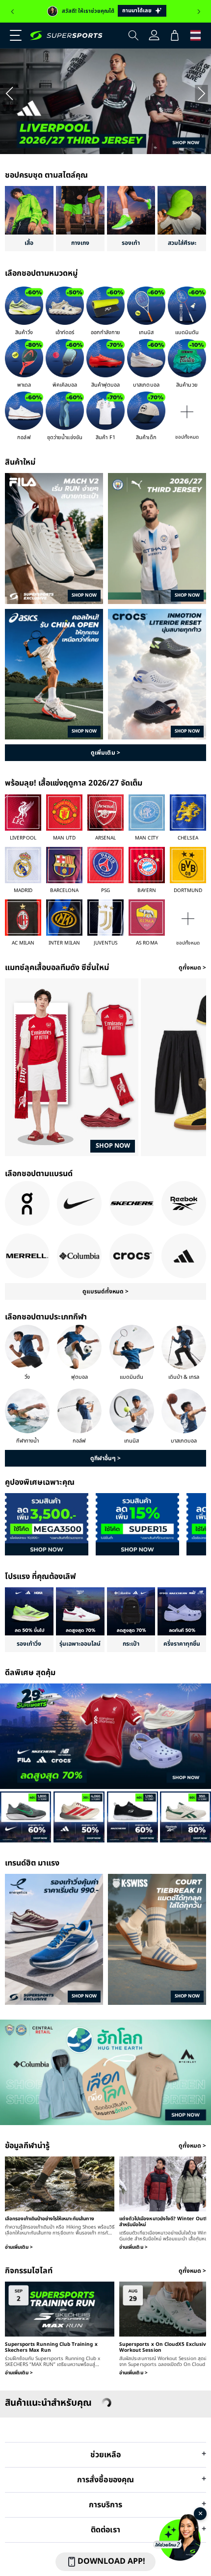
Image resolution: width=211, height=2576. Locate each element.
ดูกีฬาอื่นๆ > (105, 1458)
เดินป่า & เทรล (184, 1377)
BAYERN (147, 891)
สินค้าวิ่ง (24, 332)
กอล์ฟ (24, 437)
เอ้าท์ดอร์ (65, 332)
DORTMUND (188, 891)
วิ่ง (27, 1377)
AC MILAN (23, 943)
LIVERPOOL (23, 838)
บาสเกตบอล (146, 385)
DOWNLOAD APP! (111, 2561)
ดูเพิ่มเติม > (105, 753)
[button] (12, 35)
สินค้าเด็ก (146, 437)
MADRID (23, 891)
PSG (105, 891)
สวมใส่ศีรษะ (182, 243)
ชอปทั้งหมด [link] (187, 437)
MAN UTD (64, 838)
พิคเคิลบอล (65, 385)
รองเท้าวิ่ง (29, 1644)
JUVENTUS (105, 943)
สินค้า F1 (105, 437)
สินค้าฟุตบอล (105, 385)
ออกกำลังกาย (105, 332)
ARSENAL (105, 838)
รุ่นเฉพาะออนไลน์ (80, 1644)
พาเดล (24, 385)
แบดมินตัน (187, 332)
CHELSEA (188, 838)
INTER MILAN (64, 943)
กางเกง (80, 243)
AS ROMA (146, 943)
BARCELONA (64, 891)
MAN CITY (146, 838)
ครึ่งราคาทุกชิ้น (182, 1644)
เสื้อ (29, 243)
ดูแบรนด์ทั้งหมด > (105, 1291)
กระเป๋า (131, 1644)
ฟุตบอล (79, 1377)
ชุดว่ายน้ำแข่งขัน (65, 437)
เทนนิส (146, 332)
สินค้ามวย (187, 385)
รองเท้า (131, 243)
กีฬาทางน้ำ (27, 1441)
